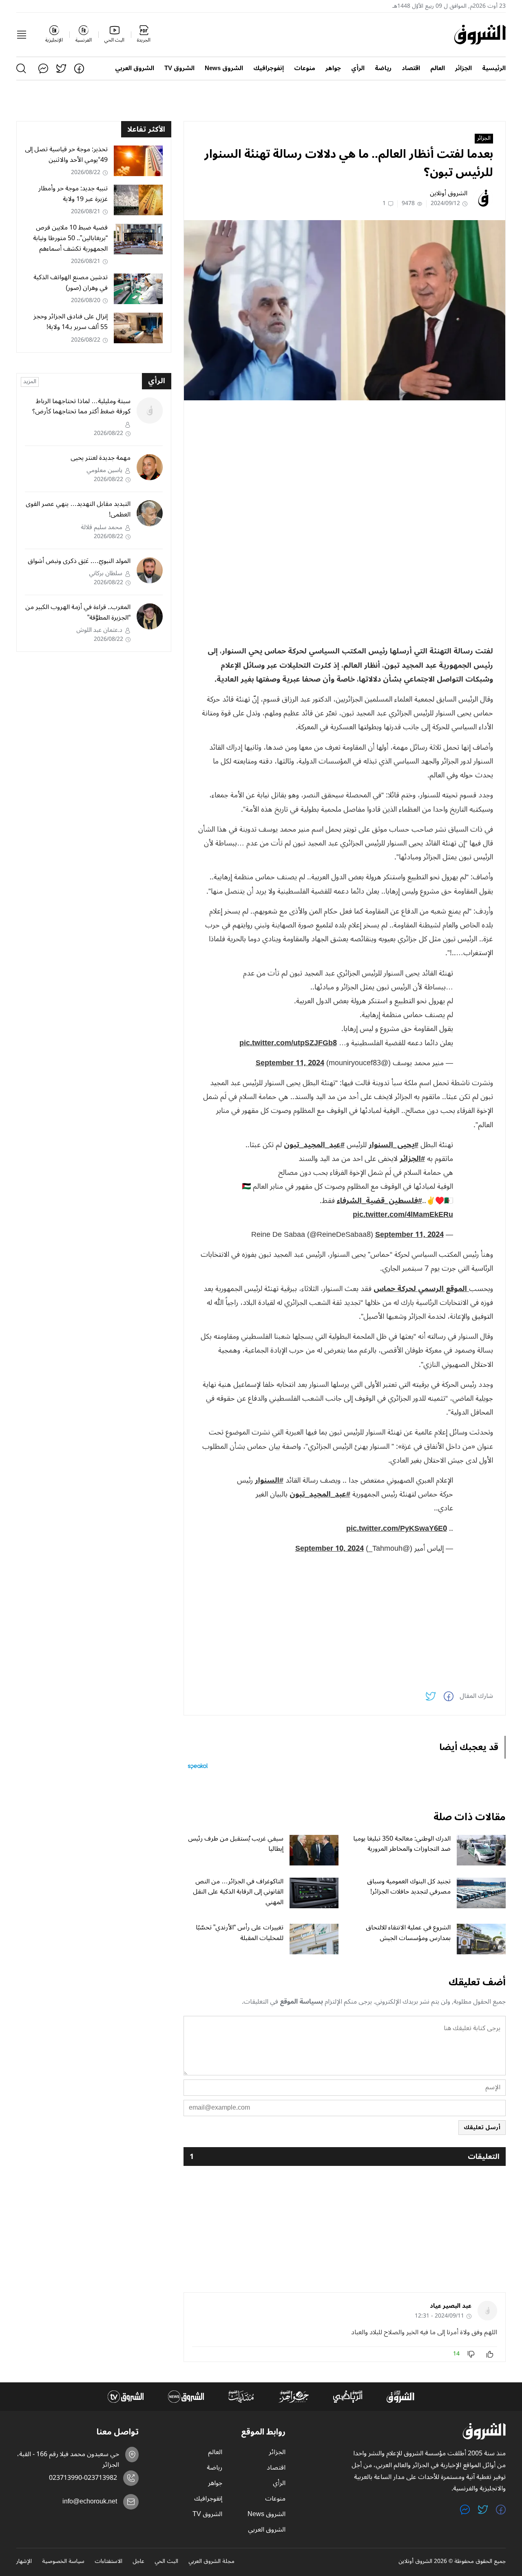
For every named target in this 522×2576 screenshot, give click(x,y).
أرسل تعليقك (482, 2127)
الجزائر (463, 68)
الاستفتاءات (108, 2562)
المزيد (30, 382)
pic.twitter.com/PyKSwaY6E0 (397, 1528)
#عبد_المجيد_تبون (314, 1145)
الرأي (358, 68)
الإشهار (24, 2562)
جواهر (333, 68)
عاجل (138, 2562)
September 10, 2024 (330, 1548)
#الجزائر (412, 1159)
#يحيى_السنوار (394, 1145)
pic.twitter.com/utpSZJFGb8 (288, 1043)
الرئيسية (494, 68)
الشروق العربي (135, 68)
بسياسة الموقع (301, 2002)
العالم (438, 68)
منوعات (305, 68)
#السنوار (269, 1480)
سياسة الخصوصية (63, 2562)
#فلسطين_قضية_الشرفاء (379, 1201)
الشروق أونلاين (449, 193)
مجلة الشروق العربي (211, 2562)
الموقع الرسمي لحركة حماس (421, 1289)
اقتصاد (411, 68)
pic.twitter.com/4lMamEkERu (403, 1214)
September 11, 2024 (290, 1063)
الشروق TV (179, 68)
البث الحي (166, 2562)
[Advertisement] (345, 464)
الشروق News (224, 68)
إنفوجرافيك (269, 68)
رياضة (383, 68)
